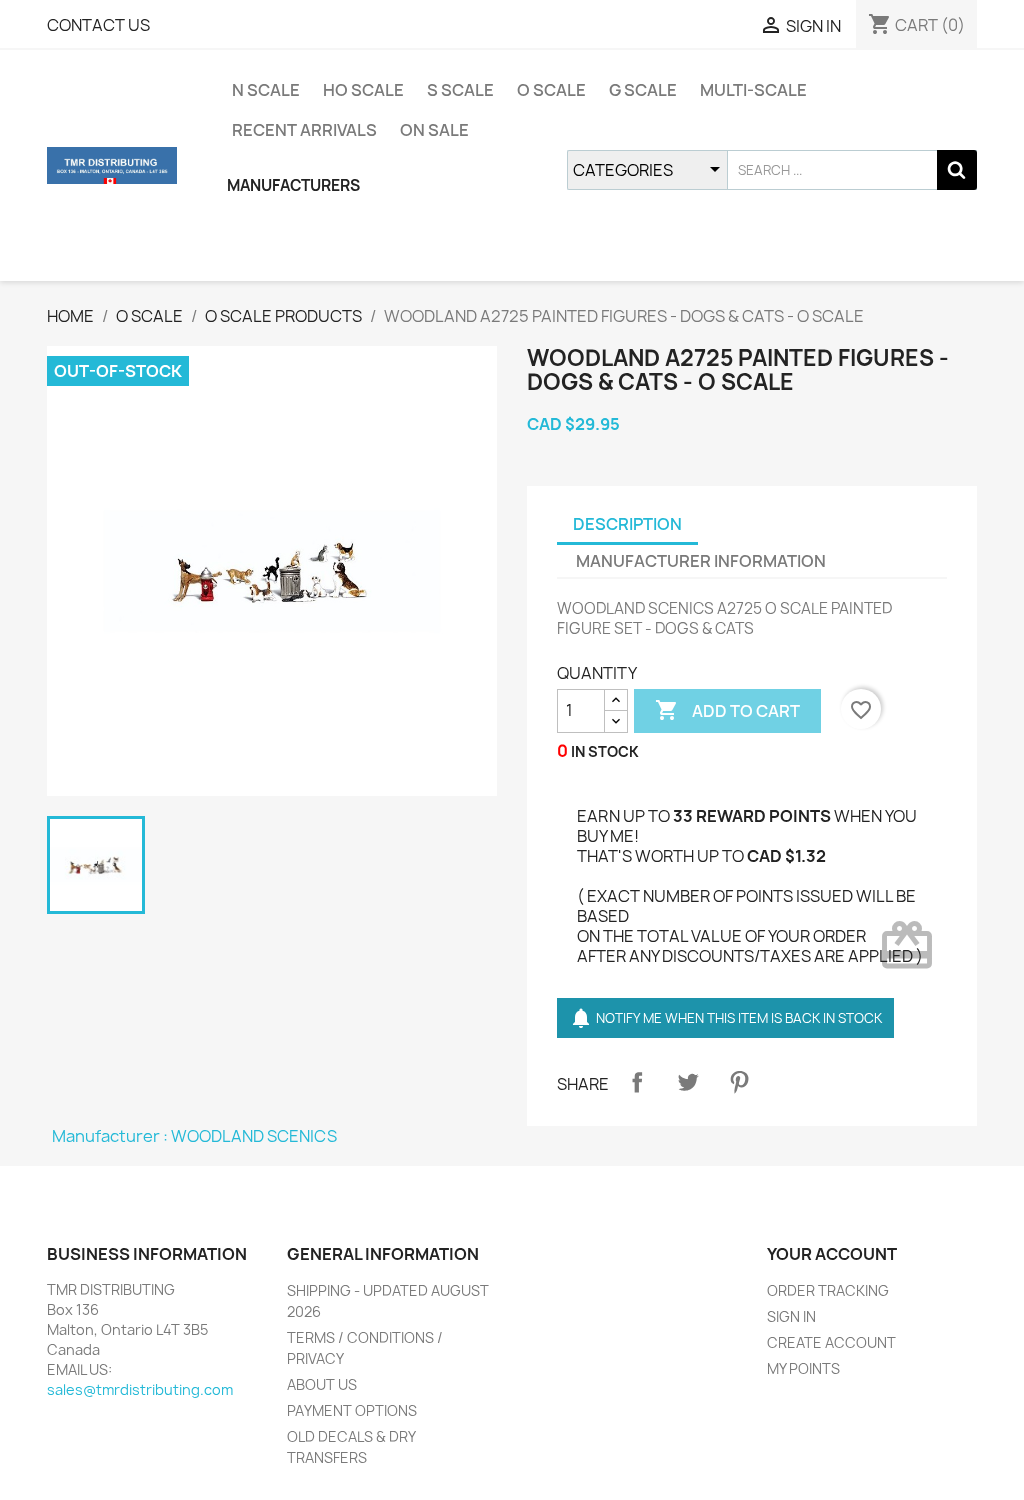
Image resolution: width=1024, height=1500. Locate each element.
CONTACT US (98, 25)
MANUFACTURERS (293, 185)
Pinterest (739, 1082)
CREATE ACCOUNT (831, 1342)
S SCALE (460, 90)
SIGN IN (791, 1316)
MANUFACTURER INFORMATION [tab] (701, 561)
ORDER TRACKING (828, 1290)
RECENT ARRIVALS (304, 130)
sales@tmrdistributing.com (140, 1389)
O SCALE (551, 90)
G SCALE (643, 90)
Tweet (688, 1082)
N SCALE (266, 90)
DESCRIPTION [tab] (627, 524)
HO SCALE (363, 90)
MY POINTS (803, 1368)
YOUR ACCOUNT (832, 1254)
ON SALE (434, 130)
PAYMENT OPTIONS (352, 1410)
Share (637, 1082)
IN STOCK (605, 751)
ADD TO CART (727, 710)
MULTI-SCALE (753, 90)
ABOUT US (322, 1384)
